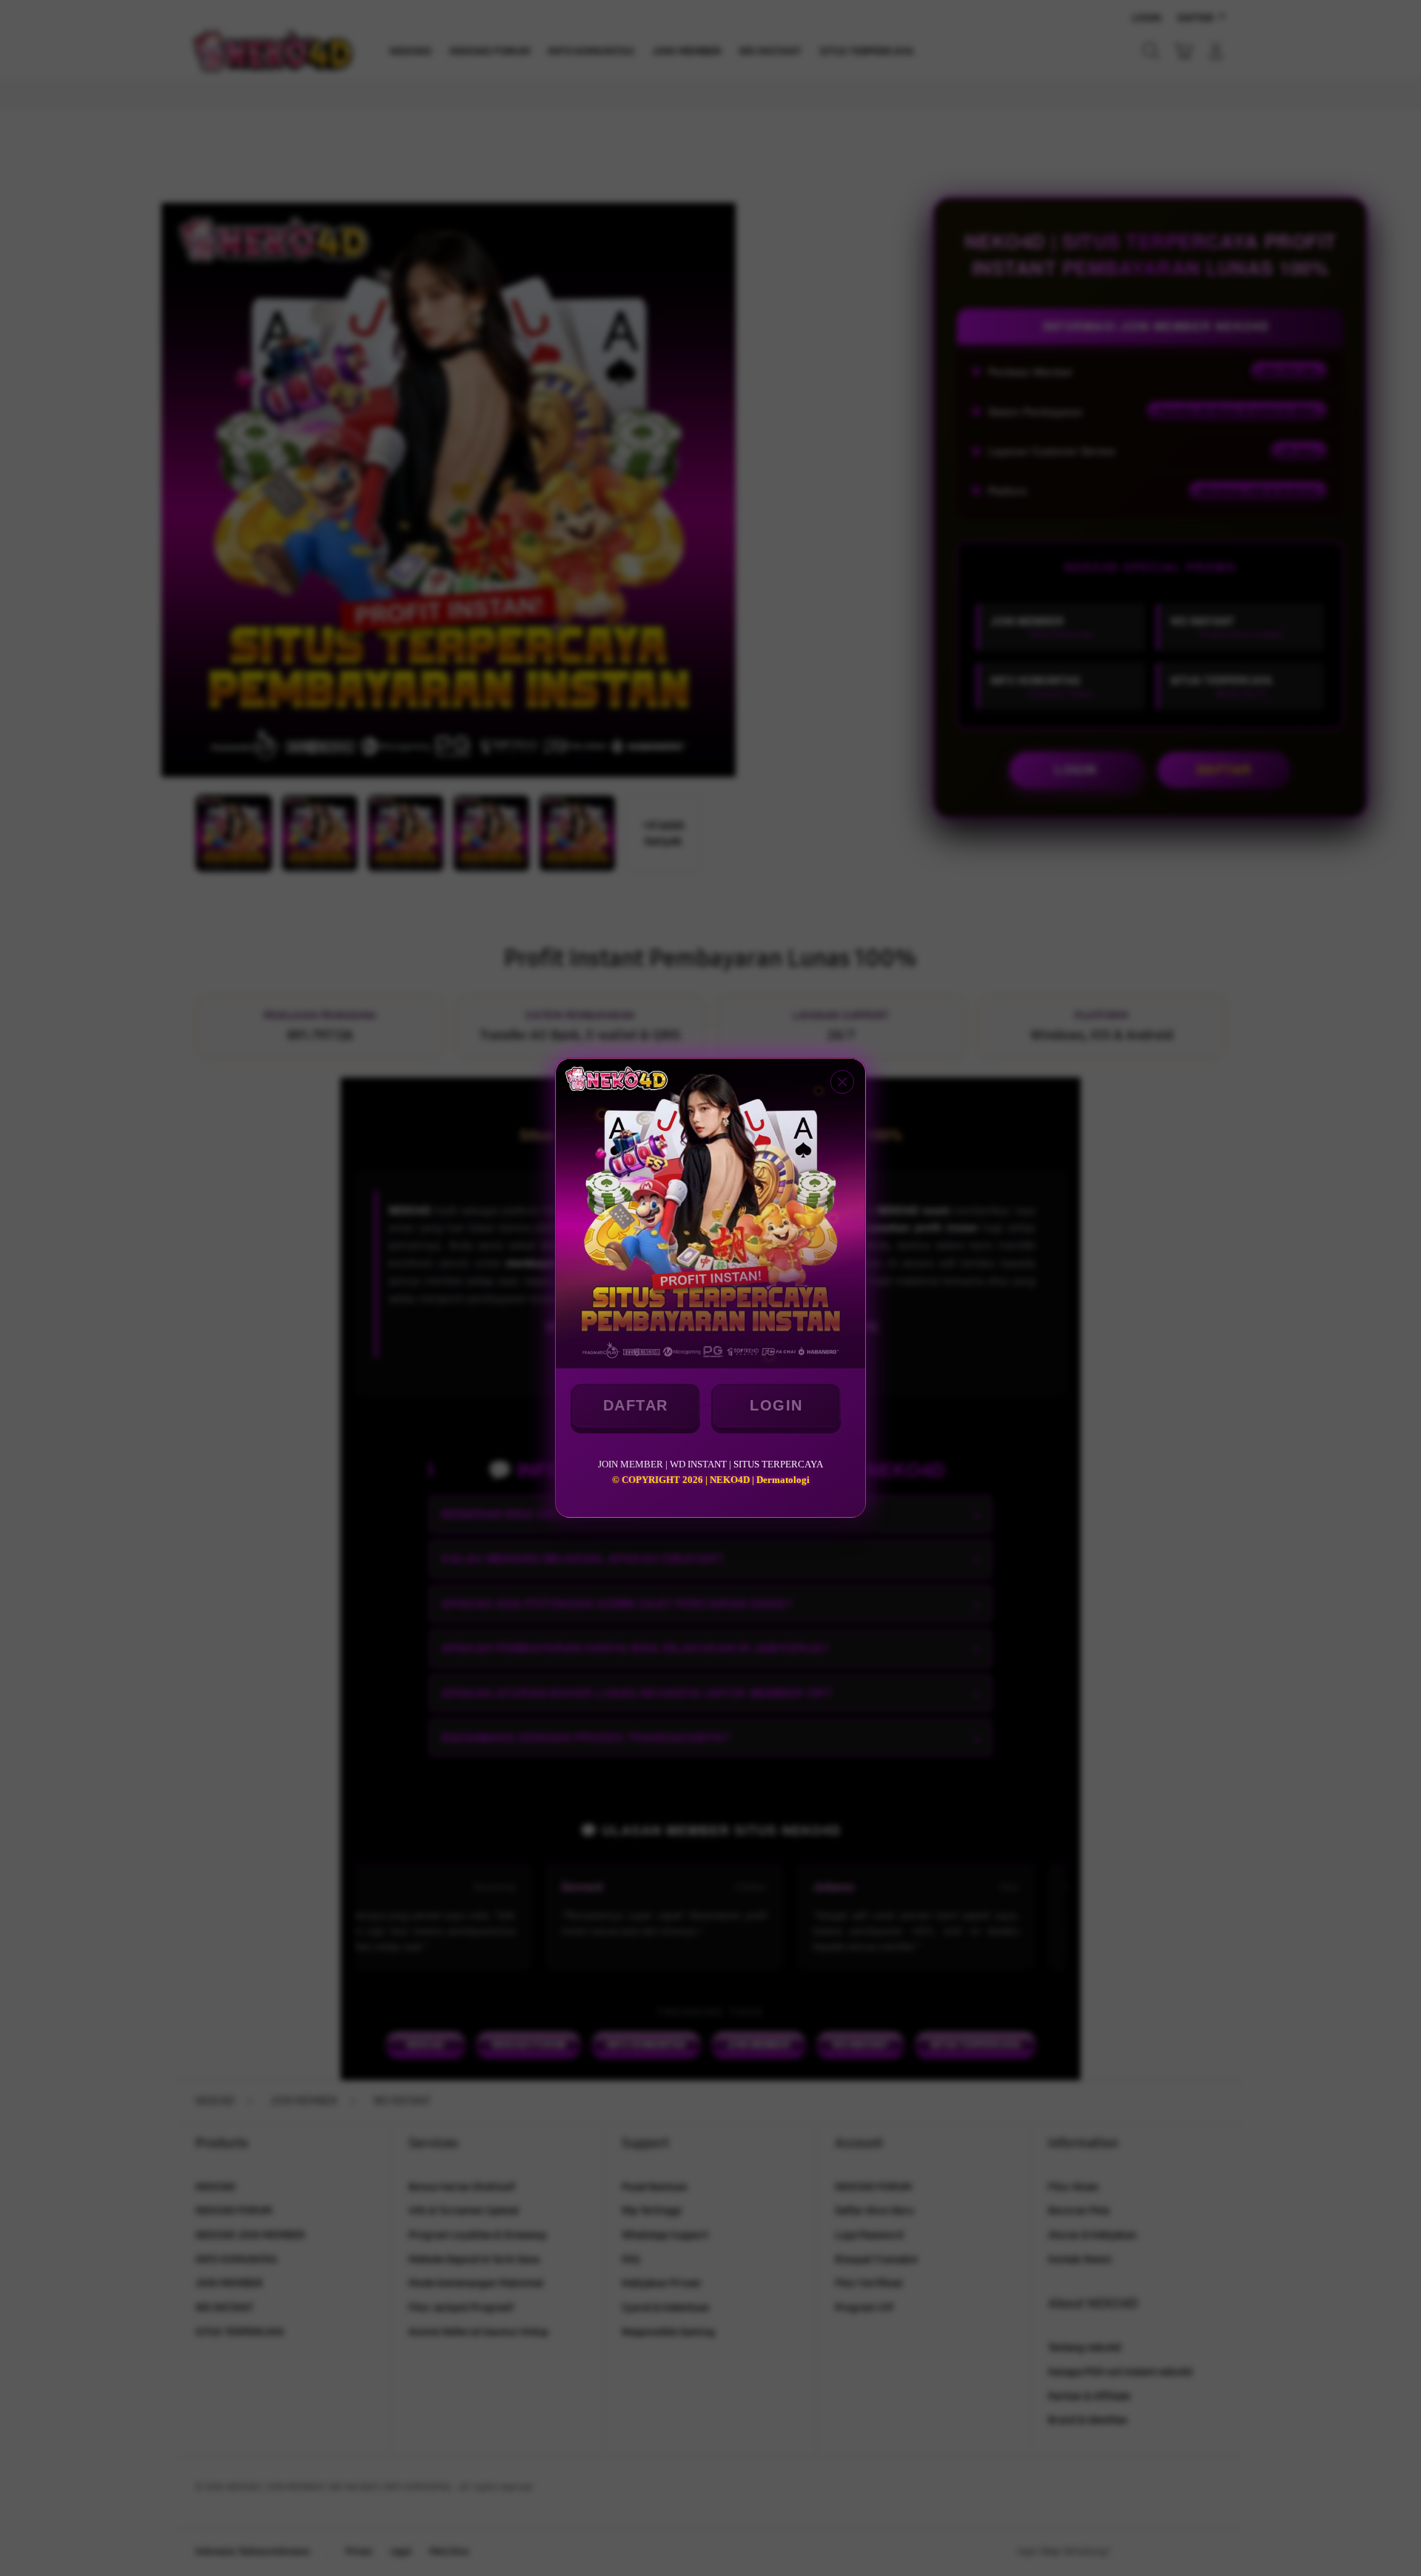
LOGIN (776, 1405)
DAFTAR (636, 1405)
